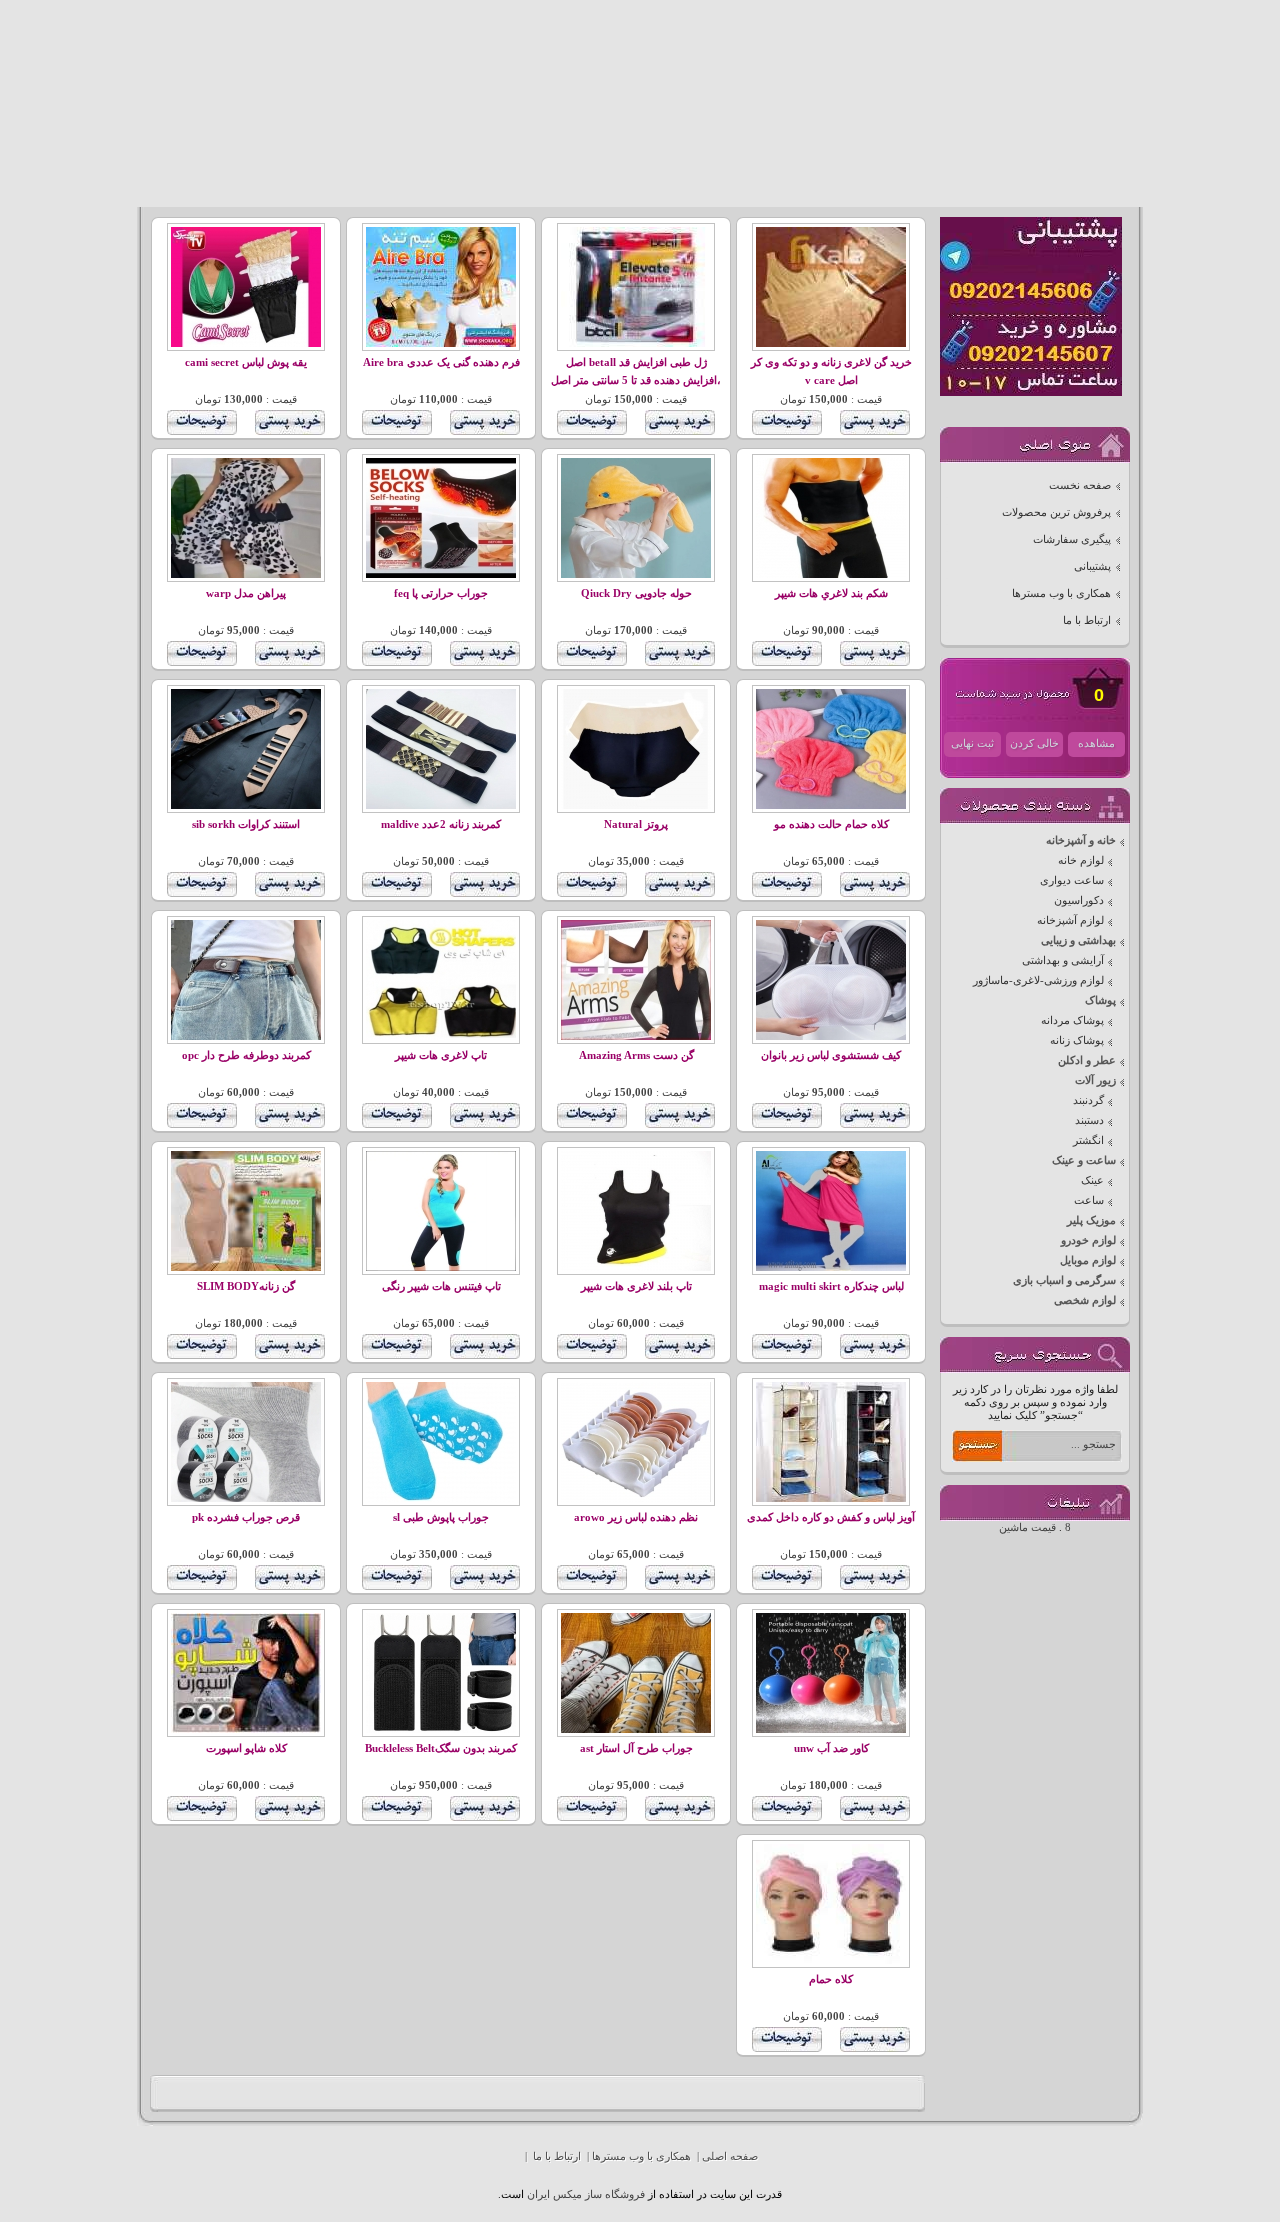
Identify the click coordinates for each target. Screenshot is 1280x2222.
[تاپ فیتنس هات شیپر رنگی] (441, 1267)
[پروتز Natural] (636, 805)
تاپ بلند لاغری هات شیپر (636, 1286)
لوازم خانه (1081, 860)
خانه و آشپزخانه (1081, 840)
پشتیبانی (1092, 566)
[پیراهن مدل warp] (246, 574)
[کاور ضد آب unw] (831, 1729)
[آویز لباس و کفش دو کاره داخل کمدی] (831, 1498)
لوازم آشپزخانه (1070, 920)
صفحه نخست (1080, 485)
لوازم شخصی (1085, 1300)
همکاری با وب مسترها (1061, 593)
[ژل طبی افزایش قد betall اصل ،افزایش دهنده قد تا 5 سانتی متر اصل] (636, 343)
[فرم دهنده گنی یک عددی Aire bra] (441, 343)
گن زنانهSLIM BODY (246, 1286)
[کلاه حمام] (831, 1960)
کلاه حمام (831, 1979)
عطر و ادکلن (1087, 1060)
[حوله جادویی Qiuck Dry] (636, 574)
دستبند (1089, 1120)
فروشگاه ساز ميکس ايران (586, 2194)
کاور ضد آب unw (831, 1748)
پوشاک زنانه (1077, 1040)
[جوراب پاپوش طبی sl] (441, 1498)
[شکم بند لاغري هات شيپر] (831, 574)
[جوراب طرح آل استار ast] (636, 1729)
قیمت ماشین (1027, 1527)
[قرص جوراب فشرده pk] (246, 1498)
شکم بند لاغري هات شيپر (831, 593)
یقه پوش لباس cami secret (246, 362)
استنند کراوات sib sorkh (246, 824)
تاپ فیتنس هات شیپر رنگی (441, 1286)
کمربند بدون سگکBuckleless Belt (441, 1748)
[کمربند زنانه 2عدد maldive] (441, 805)
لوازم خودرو (1088, 1240)
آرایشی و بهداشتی (1063, 960)
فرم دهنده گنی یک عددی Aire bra (441, 362)
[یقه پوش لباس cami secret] (246, 343)
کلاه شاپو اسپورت (246, 1748)
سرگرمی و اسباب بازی (1064, 1280)
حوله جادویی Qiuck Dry (636, 593)
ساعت (1089, 1200)
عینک (1092, 1180)
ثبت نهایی (972, 743)
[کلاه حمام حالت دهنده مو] (831, 805)
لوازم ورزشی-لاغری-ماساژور (1038, 980)
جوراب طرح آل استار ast (636, 1748)
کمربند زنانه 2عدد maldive (441, 824)
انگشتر (1088, 1140)
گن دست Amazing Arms (636, 1055)
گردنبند (1088, 1100)
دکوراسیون (1079, 900)
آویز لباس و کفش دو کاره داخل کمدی (831, 1517)
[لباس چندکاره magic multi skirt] (831, 1267)
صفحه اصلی (730, 2156)
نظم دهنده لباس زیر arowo (636, 1517)
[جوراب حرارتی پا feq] (441, 574)
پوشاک (1100, 1000)
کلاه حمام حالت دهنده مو (831, 824)
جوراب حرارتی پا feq (441, 593)
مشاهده (1096, 743)
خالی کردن (1034, 743)
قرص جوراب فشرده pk (246, 1517)
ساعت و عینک (1084, 1160)
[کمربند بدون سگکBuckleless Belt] (441, 1729)
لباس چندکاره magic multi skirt (831, 1286)
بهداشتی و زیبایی (1078, 940)
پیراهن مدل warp (246, 593)
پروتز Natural (636, 824)
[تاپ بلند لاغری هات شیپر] (636, 1267)
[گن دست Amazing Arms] (636, 1036)
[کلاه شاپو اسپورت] (246, 1729)
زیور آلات (1095, 1080)
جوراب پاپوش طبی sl (441, 1517)
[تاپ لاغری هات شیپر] (441, 1036)
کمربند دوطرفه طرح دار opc (246, 1055)
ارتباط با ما (1087, 620)
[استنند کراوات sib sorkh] (246, 805)
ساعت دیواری (1072, 880)
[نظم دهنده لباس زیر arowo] (636, 1498)
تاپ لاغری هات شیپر (441, 1055)
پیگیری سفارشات (1072, 539)
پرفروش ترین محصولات (1056, 512)
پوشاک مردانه (1072, 1020)
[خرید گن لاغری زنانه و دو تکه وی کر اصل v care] (831, 343)
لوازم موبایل (1088, 1260)
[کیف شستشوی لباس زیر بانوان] (831, 1036)
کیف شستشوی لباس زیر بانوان (831, 1055)
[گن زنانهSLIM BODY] (246, 1267)
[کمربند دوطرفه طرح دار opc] (246, 1036)
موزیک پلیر (1091, 1220)
